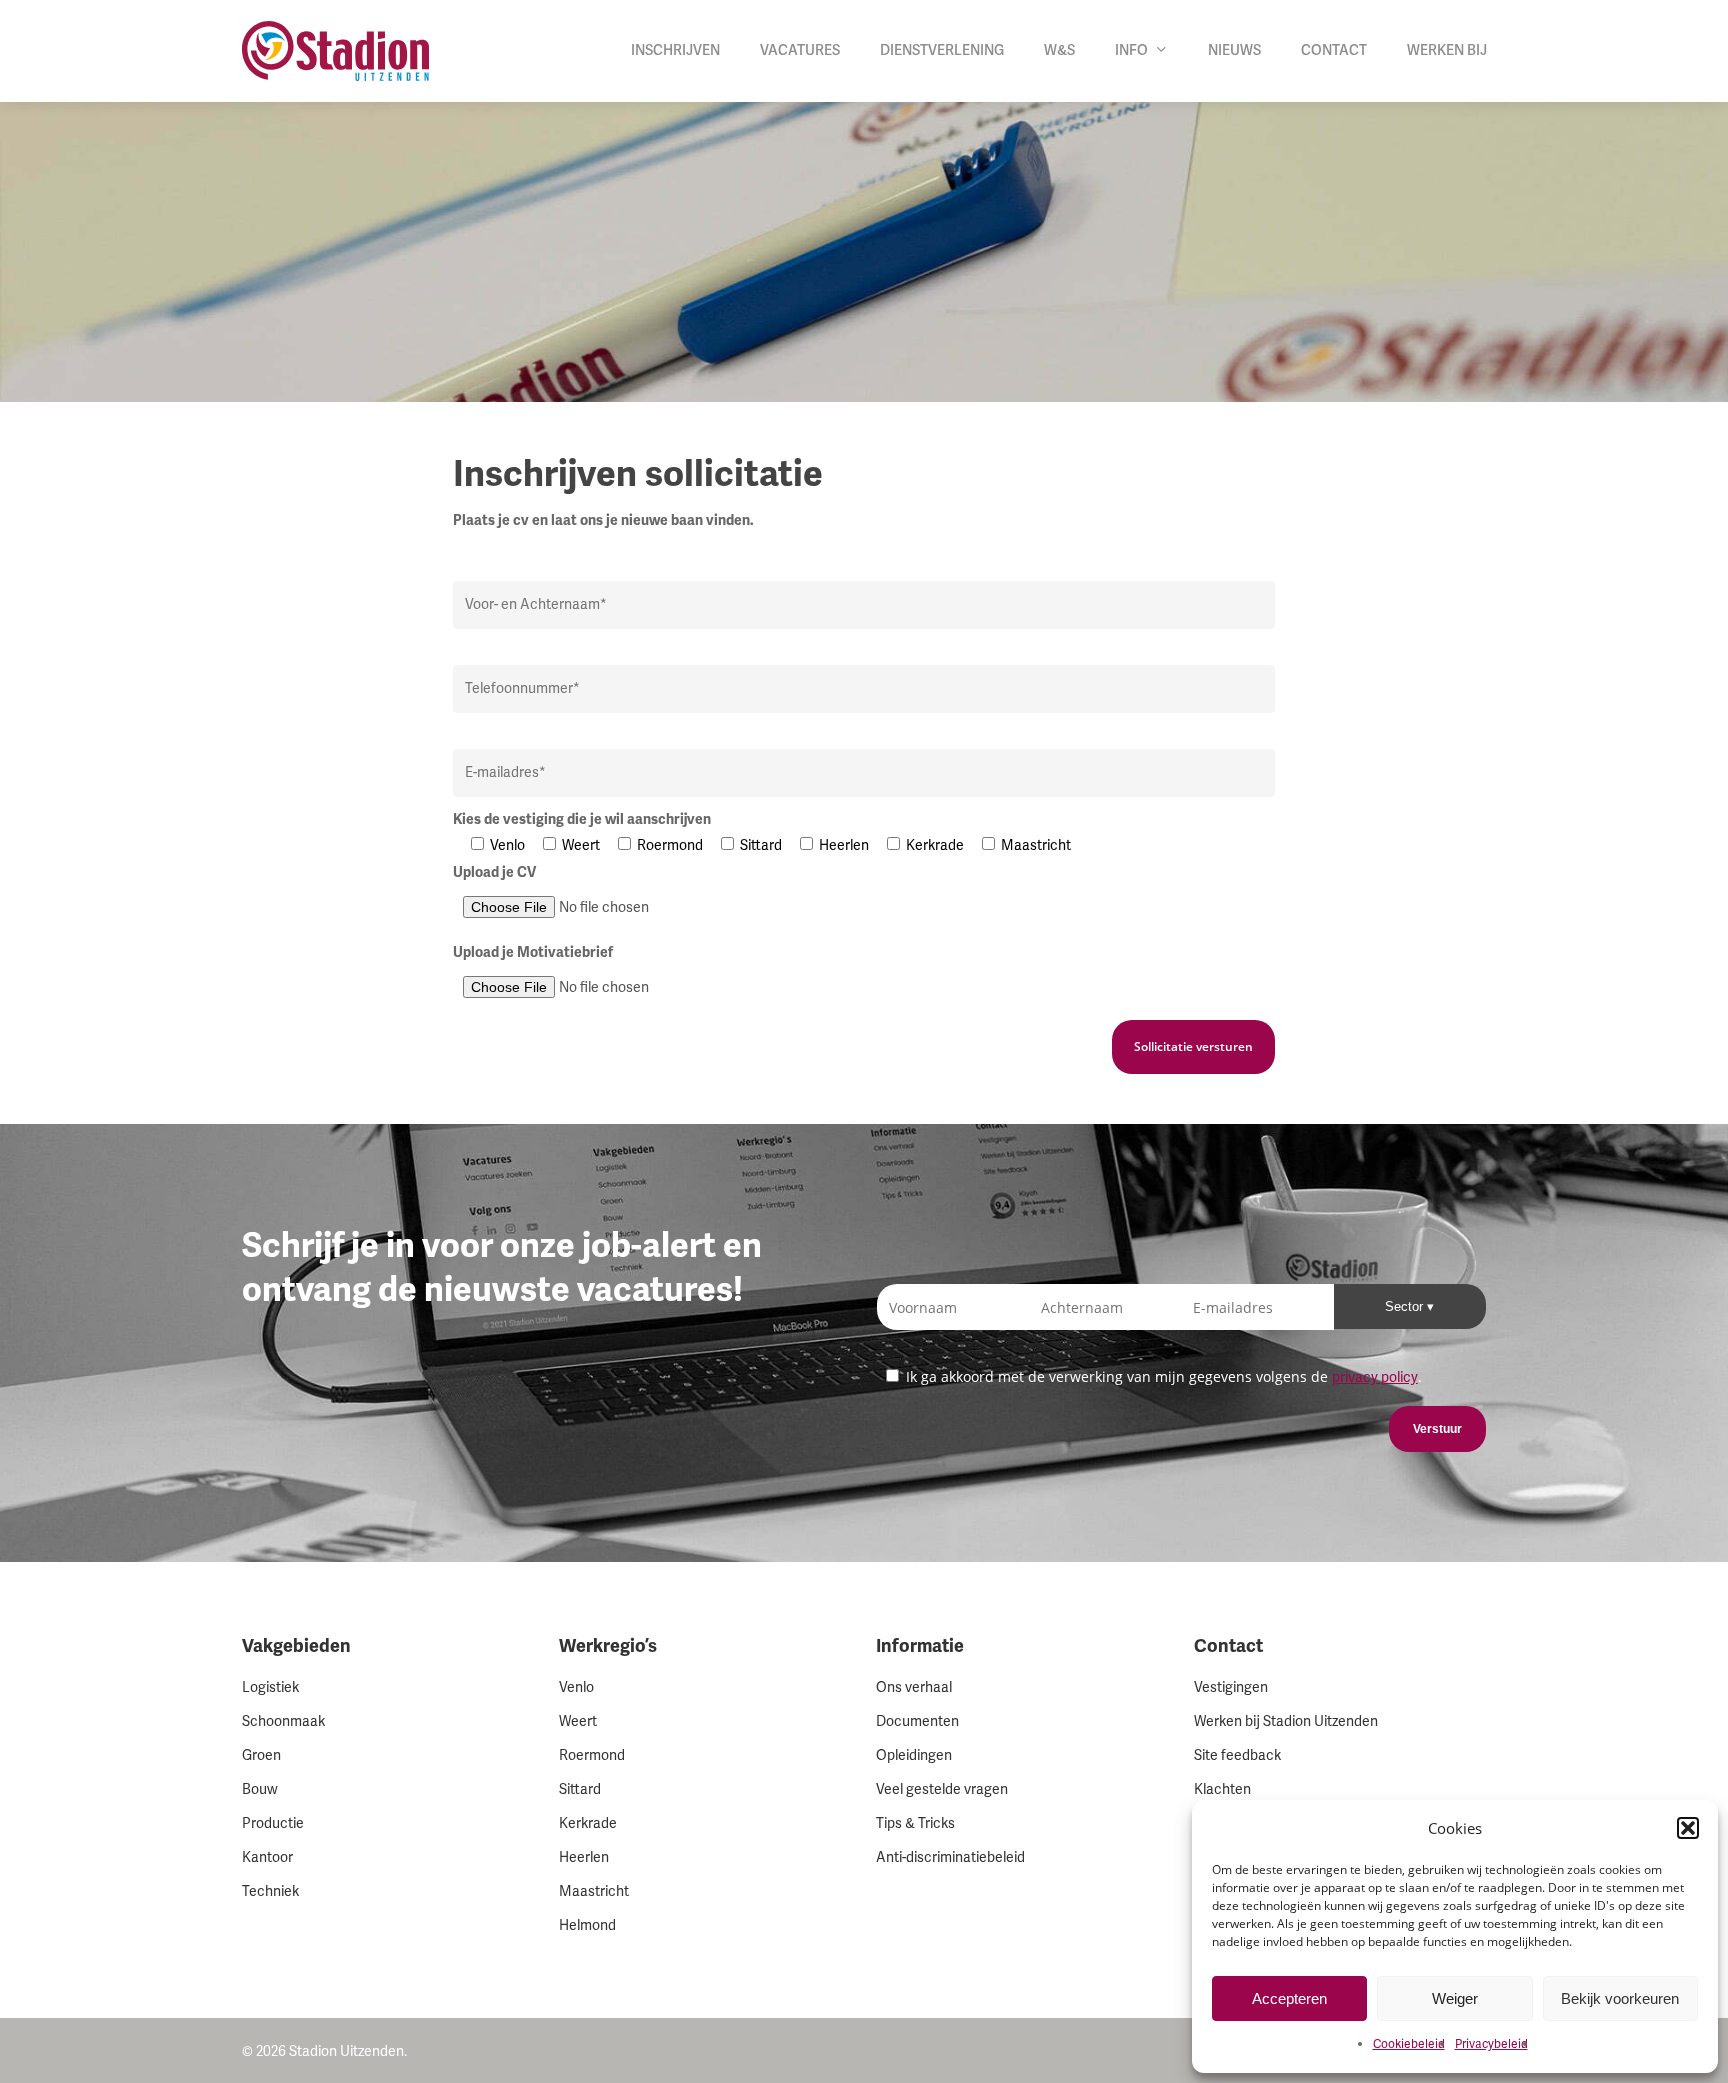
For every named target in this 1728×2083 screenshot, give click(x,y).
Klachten (1222, 1789)
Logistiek (270, 1687)
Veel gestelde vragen (942, 1789)
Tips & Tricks (915, 1823)
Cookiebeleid (1409, 2044)
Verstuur (1437, 1429)
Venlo (576, 1687)
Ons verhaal (914, 1687)
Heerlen (584, 1857)
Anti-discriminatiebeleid (950, 1857)
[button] (1688, 1828)
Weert (578, 1721)
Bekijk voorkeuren (1620, 1998)
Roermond (592, 1755)
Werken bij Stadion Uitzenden (1286, 1721)
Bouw (260, 1789)
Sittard (580, 1789)
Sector (1406, 1306)
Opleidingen (914, 1755)
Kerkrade (588, 1823)
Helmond (587, 1925)
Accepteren (1289, 1998)
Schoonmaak (283, 1721)
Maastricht (594, 1891)
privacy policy (1375, 1377)
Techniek (270, 1891)
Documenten (917, 1721)
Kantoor (267, 1857)
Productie (273, 1823)
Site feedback (1237, 1755)
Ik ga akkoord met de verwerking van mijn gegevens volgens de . (1162, 1376)
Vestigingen (1231, 1687)
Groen (261, 1755)
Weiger (1455, 1998)
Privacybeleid (1491, 2044)
